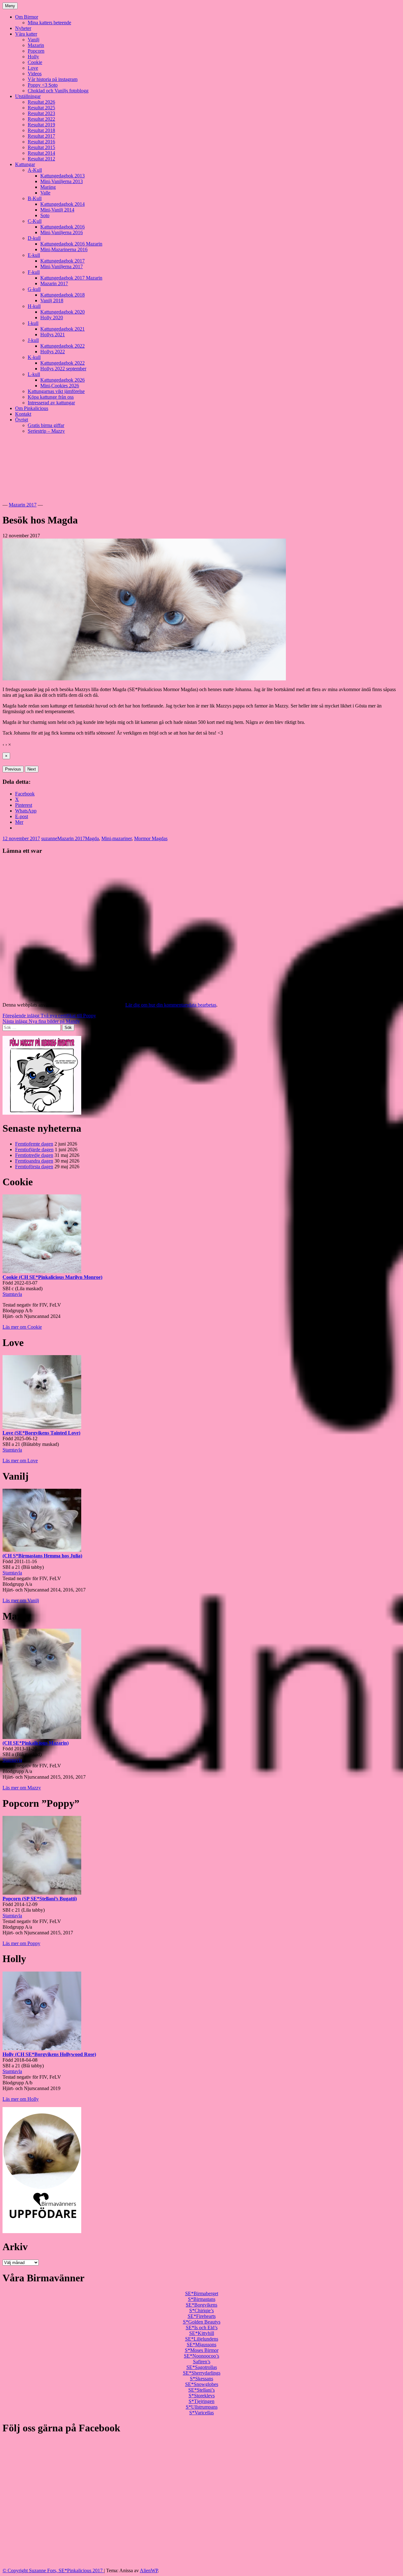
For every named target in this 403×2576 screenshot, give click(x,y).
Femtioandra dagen (34, 1161)
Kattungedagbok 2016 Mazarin (71, 244)
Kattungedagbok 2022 (62, 346)
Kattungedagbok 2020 (62, 312)
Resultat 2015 (41, 147)
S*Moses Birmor (202, 2350)
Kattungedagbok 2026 (62, 380)
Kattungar (25, 164)
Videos (35, 74)
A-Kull (35, 170)
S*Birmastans (202, 2299)
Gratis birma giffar (46, 425)
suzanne (49, 838)
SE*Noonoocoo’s (201, 2356)
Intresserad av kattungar (51, 403)
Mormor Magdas (151, 838)
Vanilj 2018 (52, 300)
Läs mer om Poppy (21, 1943)
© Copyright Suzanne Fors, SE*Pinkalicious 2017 (53, 2570)
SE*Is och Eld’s (202, 2328)
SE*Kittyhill (202, 2333)
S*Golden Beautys (202, 2322)
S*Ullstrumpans (202, 2407)
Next (32, 769)
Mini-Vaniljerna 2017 (62, 266)
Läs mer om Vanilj (21, 1600)
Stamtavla (12, 1294)
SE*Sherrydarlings (202, 2373)
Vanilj (34, 40)
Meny (10, 6)
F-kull (34, 272)
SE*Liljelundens (202, 2339)
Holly (33, 57)
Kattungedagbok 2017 (62, 261)
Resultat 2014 (41, 153)
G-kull (34, 289)
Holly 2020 (52, 318)
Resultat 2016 (41, 142)
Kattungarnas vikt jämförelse (56, 391)
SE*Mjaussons (201, 2345)
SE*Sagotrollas (202, 2367)
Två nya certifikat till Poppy (49, 1016)
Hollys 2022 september (63, 369)
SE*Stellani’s (201, 2390)
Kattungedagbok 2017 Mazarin (71, 278)
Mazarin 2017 (54, 283)
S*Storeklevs (202, 2396)
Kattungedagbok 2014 (62, 204)
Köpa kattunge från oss (51, 397)
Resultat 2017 (41, 136)
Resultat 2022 (41, 119)
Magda (92, 838)
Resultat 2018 (41, 130)
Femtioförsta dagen (34, 1167)
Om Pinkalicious (32, 408)
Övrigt (22, 420)
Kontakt (23, 414)
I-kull (33, 323)
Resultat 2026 (41, 102)
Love (33, 68)
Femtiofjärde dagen (34, 1149)
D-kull (34, 238)
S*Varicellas (201, 2413)
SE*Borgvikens (201, 2305)
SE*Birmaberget (202, 2293)
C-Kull (35, 221)
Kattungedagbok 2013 (62, 176)
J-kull (33, 340)
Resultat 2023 (41, 113)
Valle (45, 193)
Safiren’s (202, 2362)
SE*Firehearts (202, 2316)
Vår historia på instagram (53, 79)
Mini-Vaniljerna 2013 (62, 181)
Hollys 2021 (53, 335)
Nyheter (23, 28)
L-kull (34, 374)
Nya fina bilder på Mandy (41, 1021)
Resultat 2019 (41, 125)
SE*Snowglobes (202, 2384)
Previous (13, 769)
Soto (45, 215)
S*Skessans (201, 2379)
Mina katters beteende (49, 23)
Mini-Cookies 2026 (60, 386)
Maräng (48, 187)
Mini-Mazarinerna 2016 (64, 249)
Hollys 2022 (53, 352)
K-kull (34, 357)
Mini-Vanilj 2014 (57, 210)
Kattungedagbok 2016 (62, 227)
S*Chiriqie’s (201, 2310)
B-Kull (35, 198)
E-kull (34, 255)
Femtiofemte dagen (34, 1144)
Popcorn (36, 51)
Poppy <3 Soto (43, 85)
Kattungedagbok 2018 (62, 295)
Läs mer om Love (20, 1461)
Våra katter (26, 34)
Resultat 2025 (41, 108)
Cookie (35, 62)
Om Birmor (27, 17)
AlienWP (149, 2570)
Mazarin (36, 45)
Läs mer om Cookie (22, 1327)
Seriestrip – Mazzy (46, 431)
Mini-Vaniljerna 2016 (62, 232)
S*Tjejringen (201, 2401)
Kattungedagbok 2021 (62, 329)
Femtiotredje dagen (34, 1155)
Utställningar (28, 96)
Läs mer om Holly (21, 2099)
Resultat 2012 (41, 159)
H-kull (34, 306)
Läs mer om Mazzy (22, 1788)
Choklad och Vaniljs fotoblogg (58, 91)
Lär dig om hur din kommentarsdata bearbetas (171, 1005)
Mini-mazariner (116, 838)
